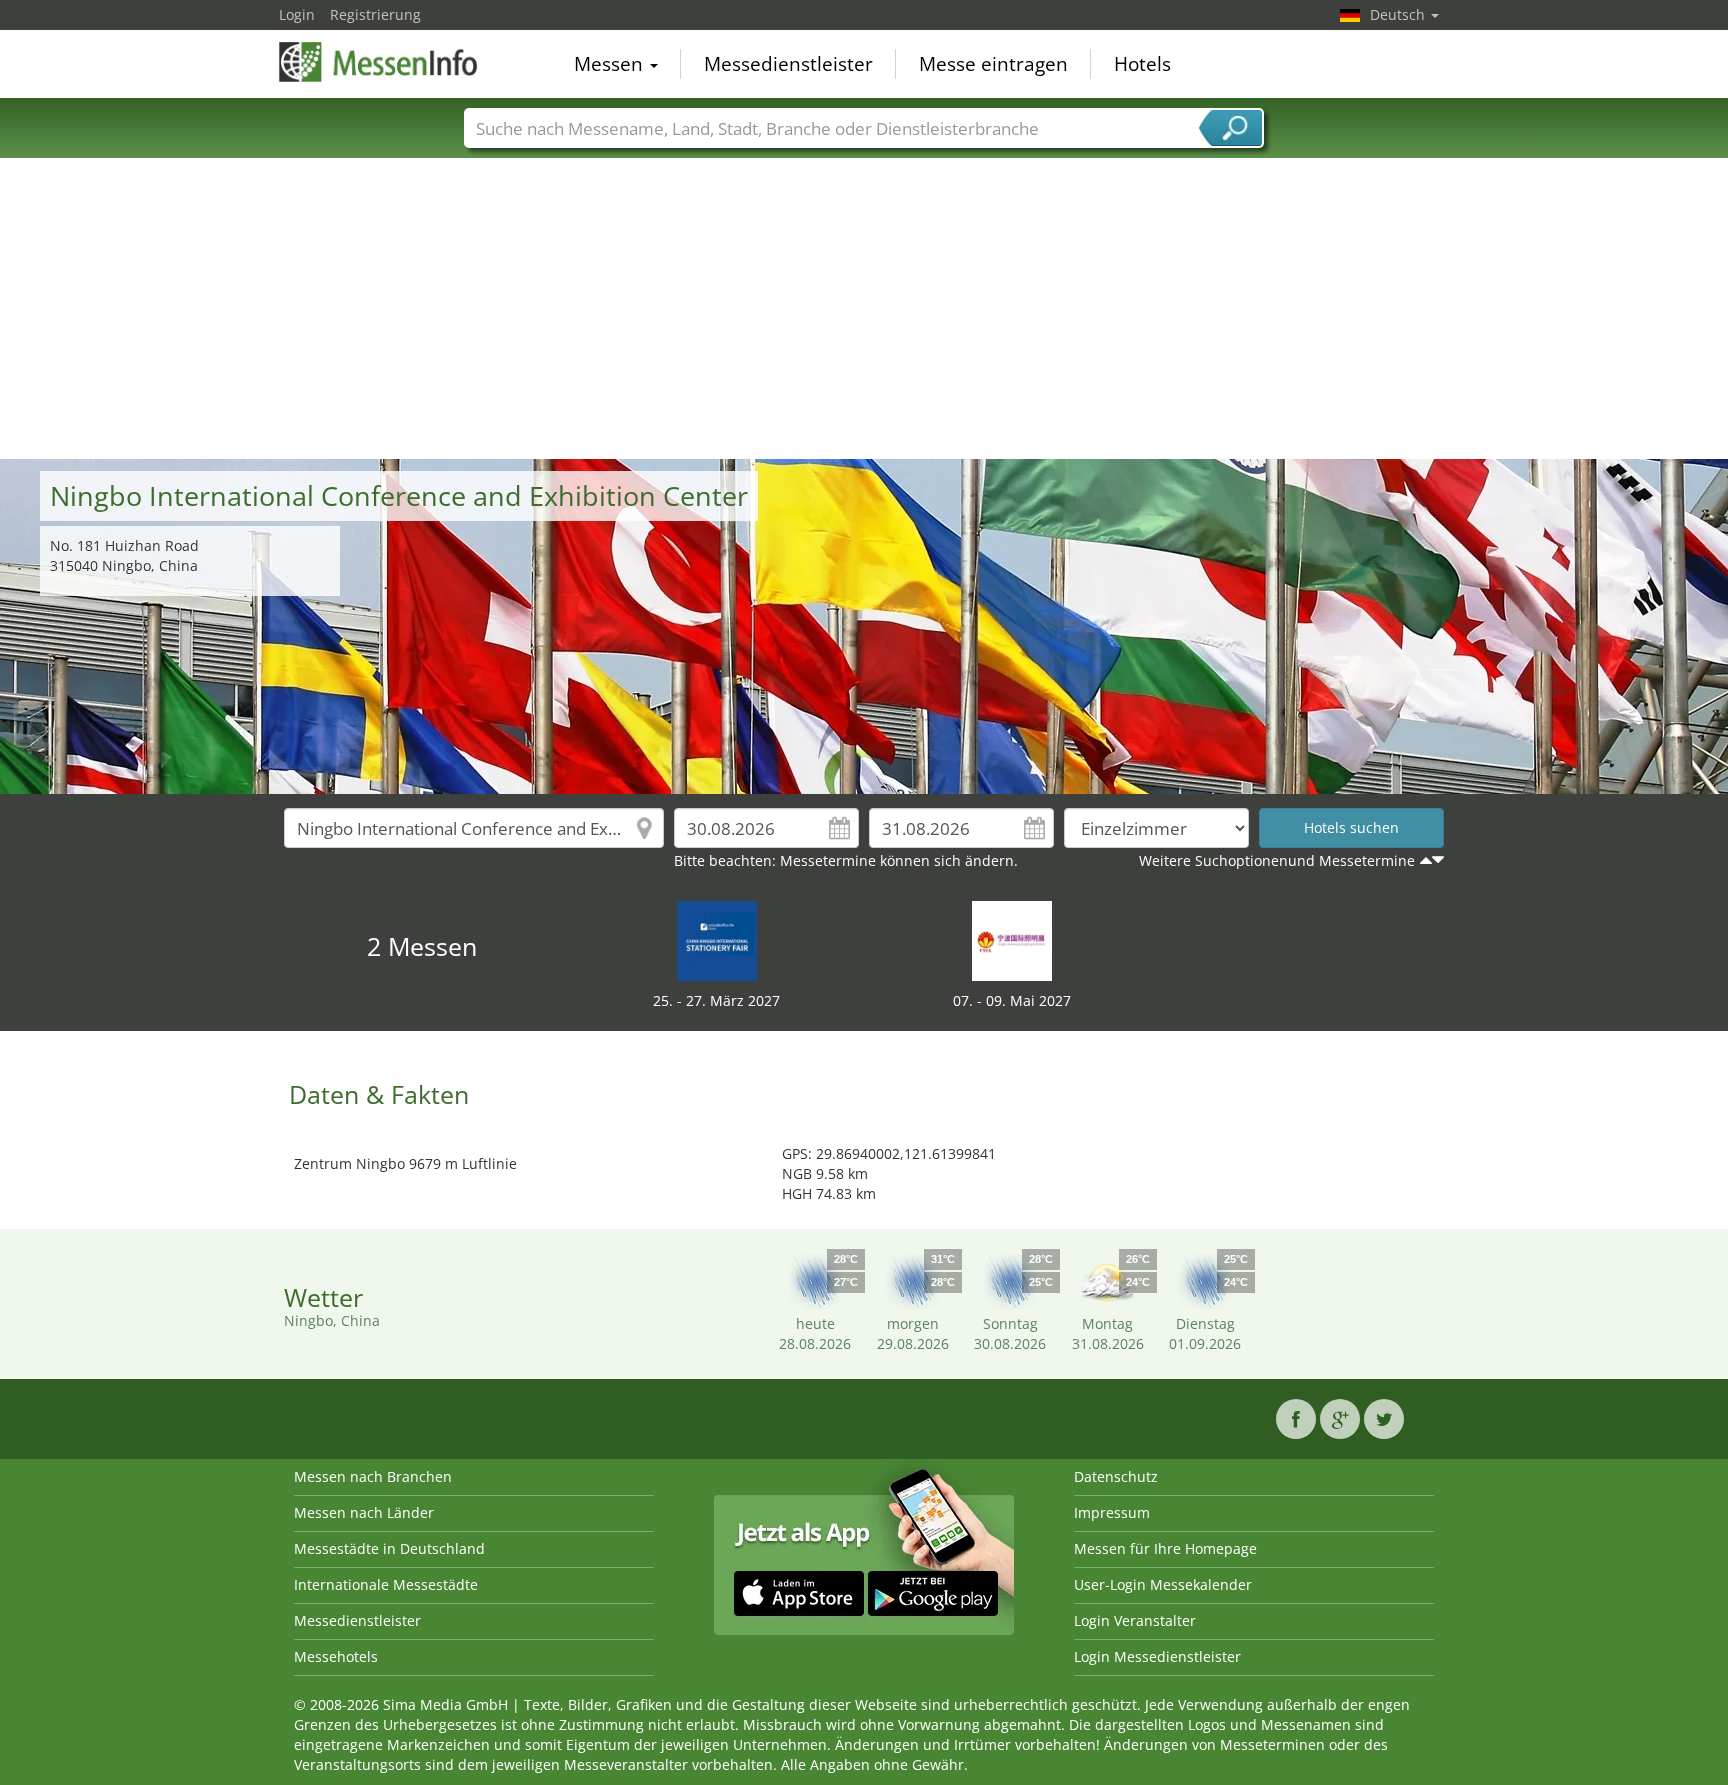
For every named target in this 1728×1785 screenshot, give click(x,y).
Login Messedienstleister (1157, 1656)
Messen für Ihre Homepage (1165, 1548)
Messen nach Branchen (373, 1476)
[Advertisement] (864, 309)
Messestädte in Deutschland (389, 1548)
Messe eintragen (993, 64)
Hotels (1142, 64)
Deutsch (1399, 14)
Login (297, 14)
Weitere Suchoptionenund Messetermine (1277, 860)
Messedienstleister (788, 64)
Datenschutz (1116, 1476)
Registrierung (375, 14)
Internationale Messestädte (386, 1584)
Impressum (1112, 1512)
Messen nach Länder (364, 1512)
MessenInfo (379, 62)
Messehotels (336, 1656)
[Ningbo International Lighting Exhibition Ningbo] (1012, 939)
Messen (611, 64)
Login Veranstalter (1135, 1620)
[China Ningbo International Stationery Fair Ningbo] (717, 939)
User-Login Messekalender (1163, 1584)
